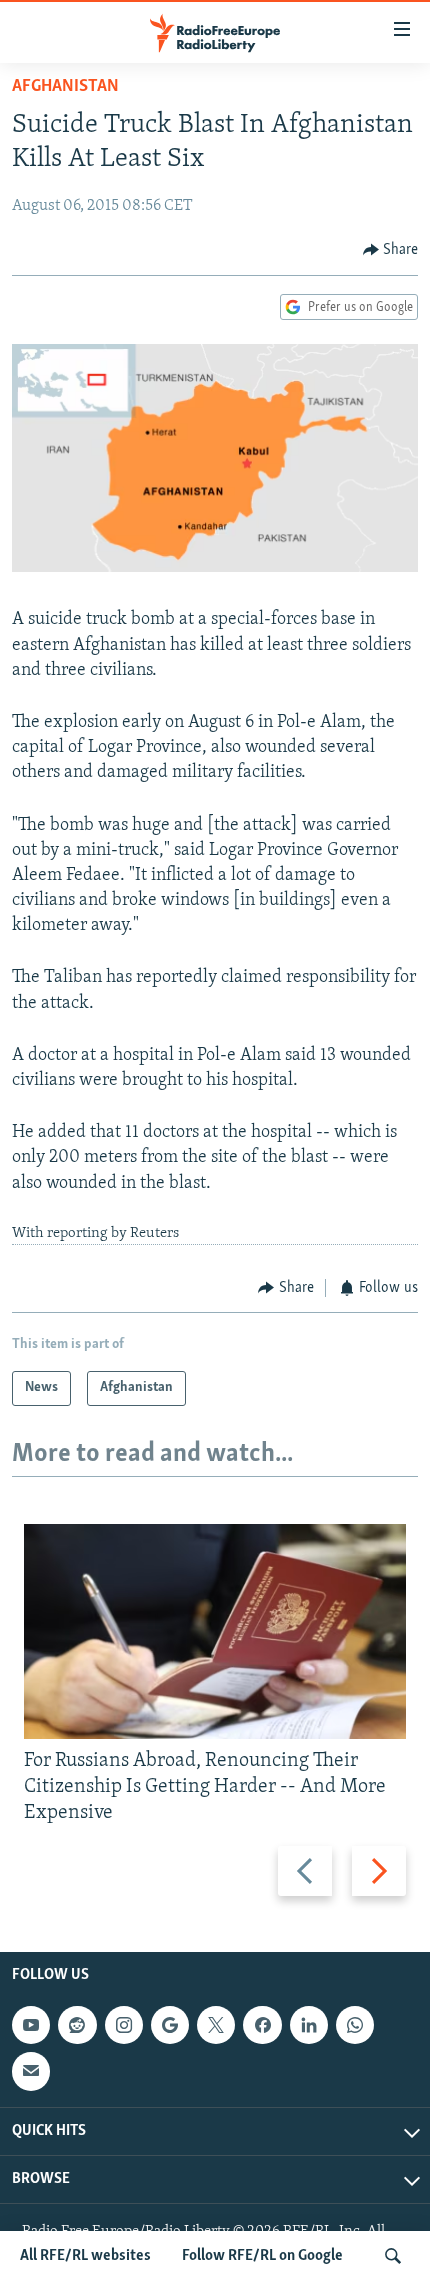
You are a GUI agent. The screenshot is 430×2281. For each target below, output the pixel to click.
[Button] (391, 250)
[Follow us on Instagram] (124, 2025)
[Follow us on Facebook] (262, 2025)
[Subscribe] (31, 2072)
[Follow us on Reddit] (77, 2025)
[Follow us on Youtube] (31, 2025)
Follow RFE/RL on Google (262, 2256)
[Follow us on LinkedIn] (309, 2025)
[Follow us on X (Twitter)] (216, 2025)
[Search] (393, 2256)
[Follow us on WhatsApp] (355, 2025)
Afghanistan (65, 87)
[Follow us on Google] (170, 2025)
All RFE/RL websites (85, 2256)
